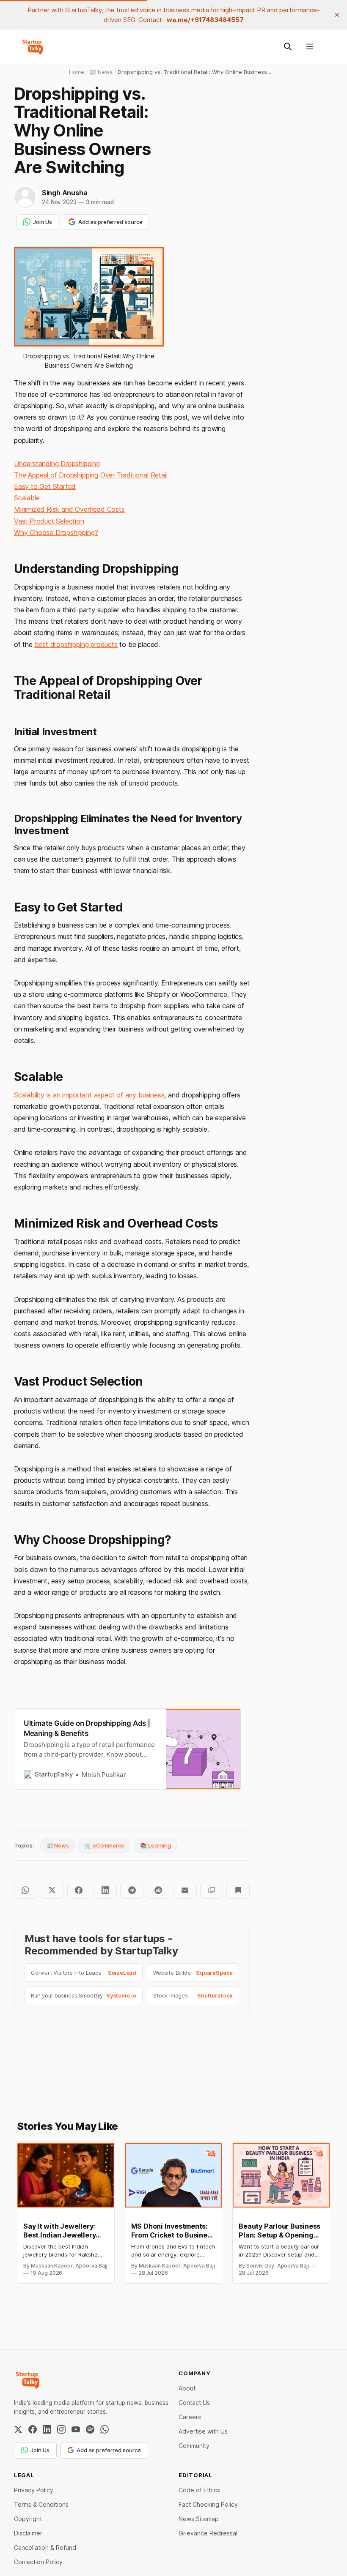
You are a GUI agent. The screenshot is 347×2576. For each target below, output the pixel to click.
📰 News (58, 1845)
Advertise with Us (203, 2431)
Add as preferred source (110, 222)
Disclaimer (28, 2533)
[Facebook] (33, 2429)
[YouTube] (76, 2429)
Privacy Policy (34, 2490)
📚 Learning (155, 1845)
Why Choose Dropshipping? (56, 532)
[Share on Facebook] (79, 1890)
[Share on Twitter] (52, 1890)
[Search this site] (288, 46)
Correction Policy (38, 2562)
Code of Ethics (199, 2490)
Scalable (27, 498)
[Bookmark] (238, 1890)
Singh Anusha (65, 193)
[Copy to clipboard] (212, 1890)
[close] (337, 15)
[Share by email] (185, 1890)
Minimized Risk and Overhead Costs (69, 509)
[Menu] (310, 46)
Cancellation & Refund (45, 2547)
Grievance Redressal (208, 2533)
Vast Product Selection (49, 521)
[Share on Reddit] (158, 1890)
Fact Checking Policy (208, 2504)
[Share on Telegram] (132, 1890)
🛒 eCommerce (104, 1845)
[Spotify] (90, 2429)
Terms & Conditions (41, 2504)
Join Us (43, 222)
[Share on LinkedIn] (105, 1890)
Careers (190, 2417)
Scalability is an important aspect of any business (89, 1095)
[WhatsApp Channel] (105, 2429)
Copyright (28, 2519)
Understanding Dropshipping (57, 464)
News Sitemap (199, 2519)
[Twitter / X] (18, 2429)
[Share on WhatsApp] (26, 1890)
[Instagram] (61, 2429)
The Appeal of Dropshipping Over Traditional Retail (91, 475)
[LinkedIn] (47, 2429)
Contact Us (194, 2403)
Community (194, 2446)
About (187, 2388)
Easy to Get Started (45, 486)
